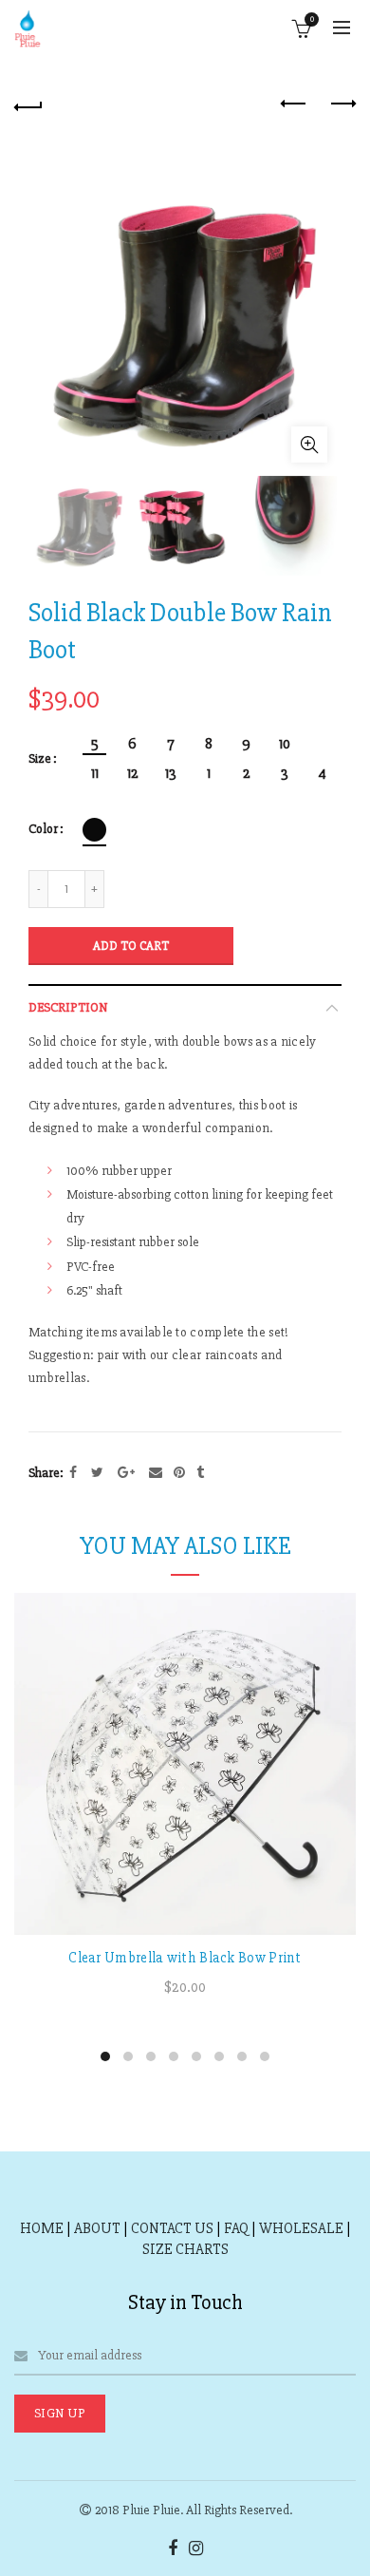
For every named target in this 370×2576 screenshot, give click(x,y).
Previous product (294, 104)
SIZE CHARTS (185, 2249)
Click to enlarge (309, 445)
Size (40, 759)
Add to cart (131, 946)
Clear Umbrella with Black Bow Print (185, 1958)
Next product (342, 104)
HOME (42, 2228)
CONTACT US (172, 2228)
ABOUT (97, 2228)
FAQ (236, 2228)
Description (68, 1007)
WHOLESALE (301, 2228)
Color (43, 829)
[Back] (28, 104)
